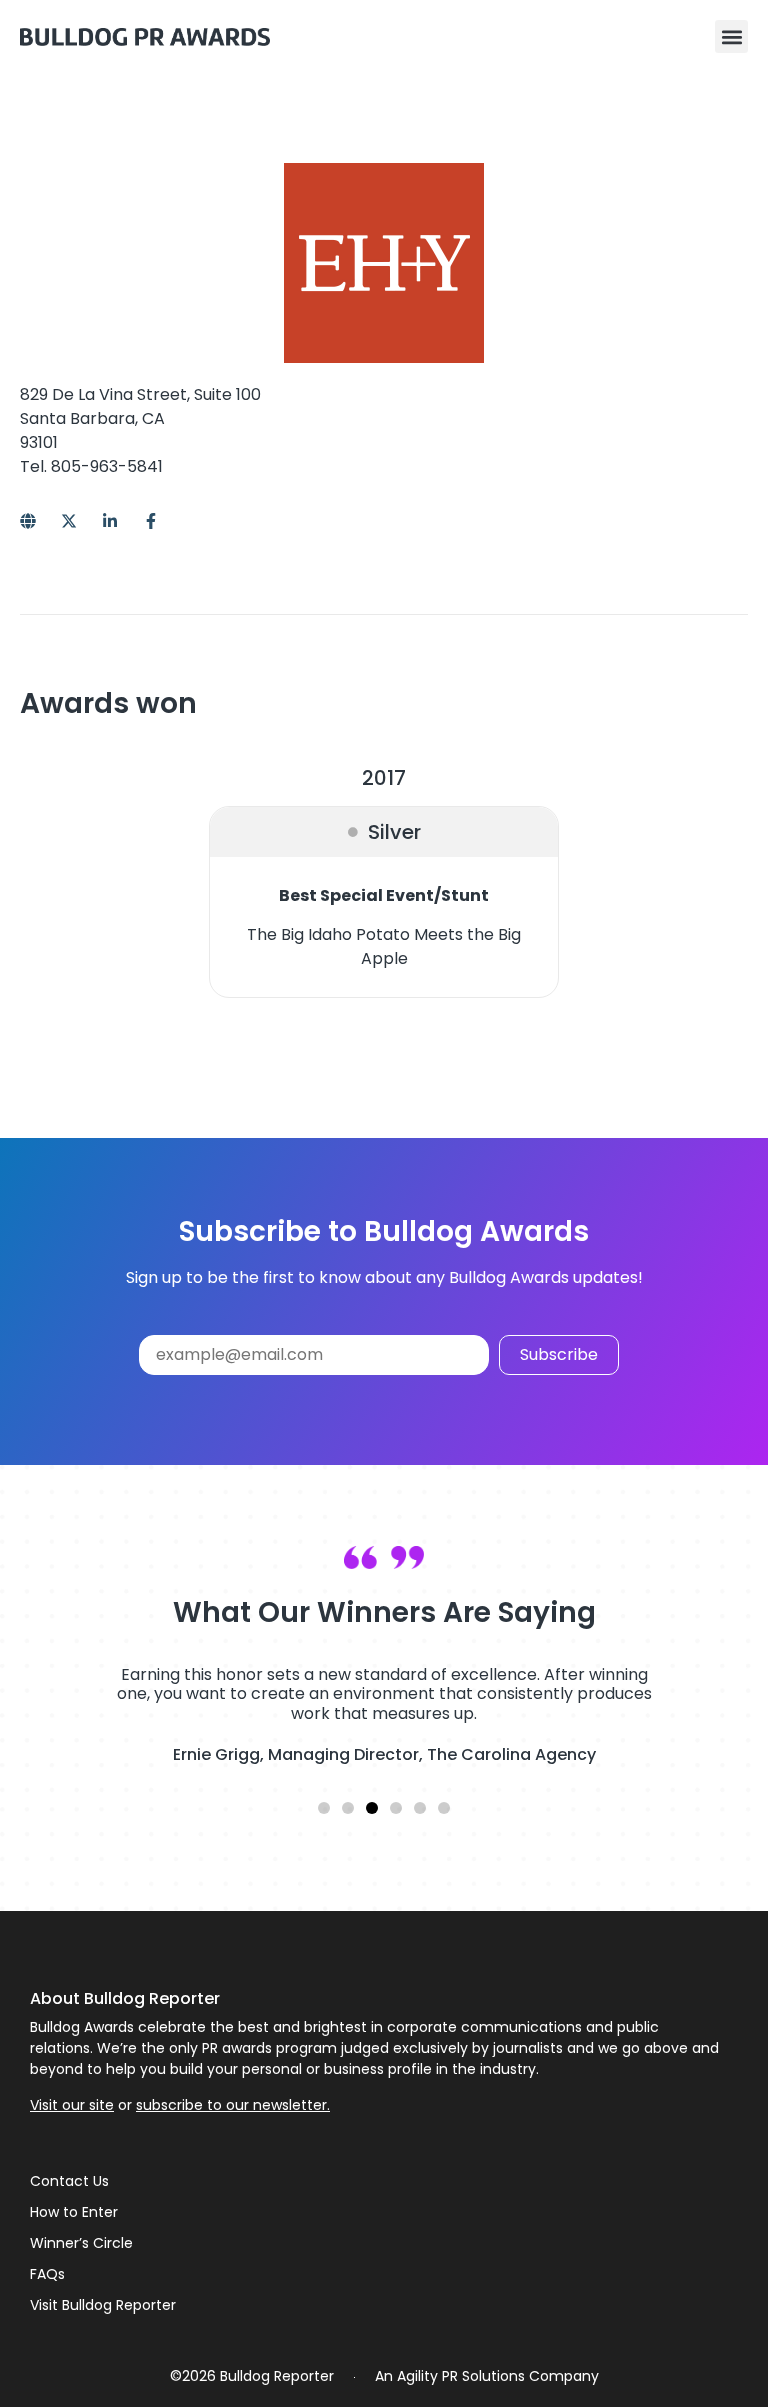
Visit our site (72, 2105)
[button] (731, 36)
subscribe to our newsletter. (233, 2105)
